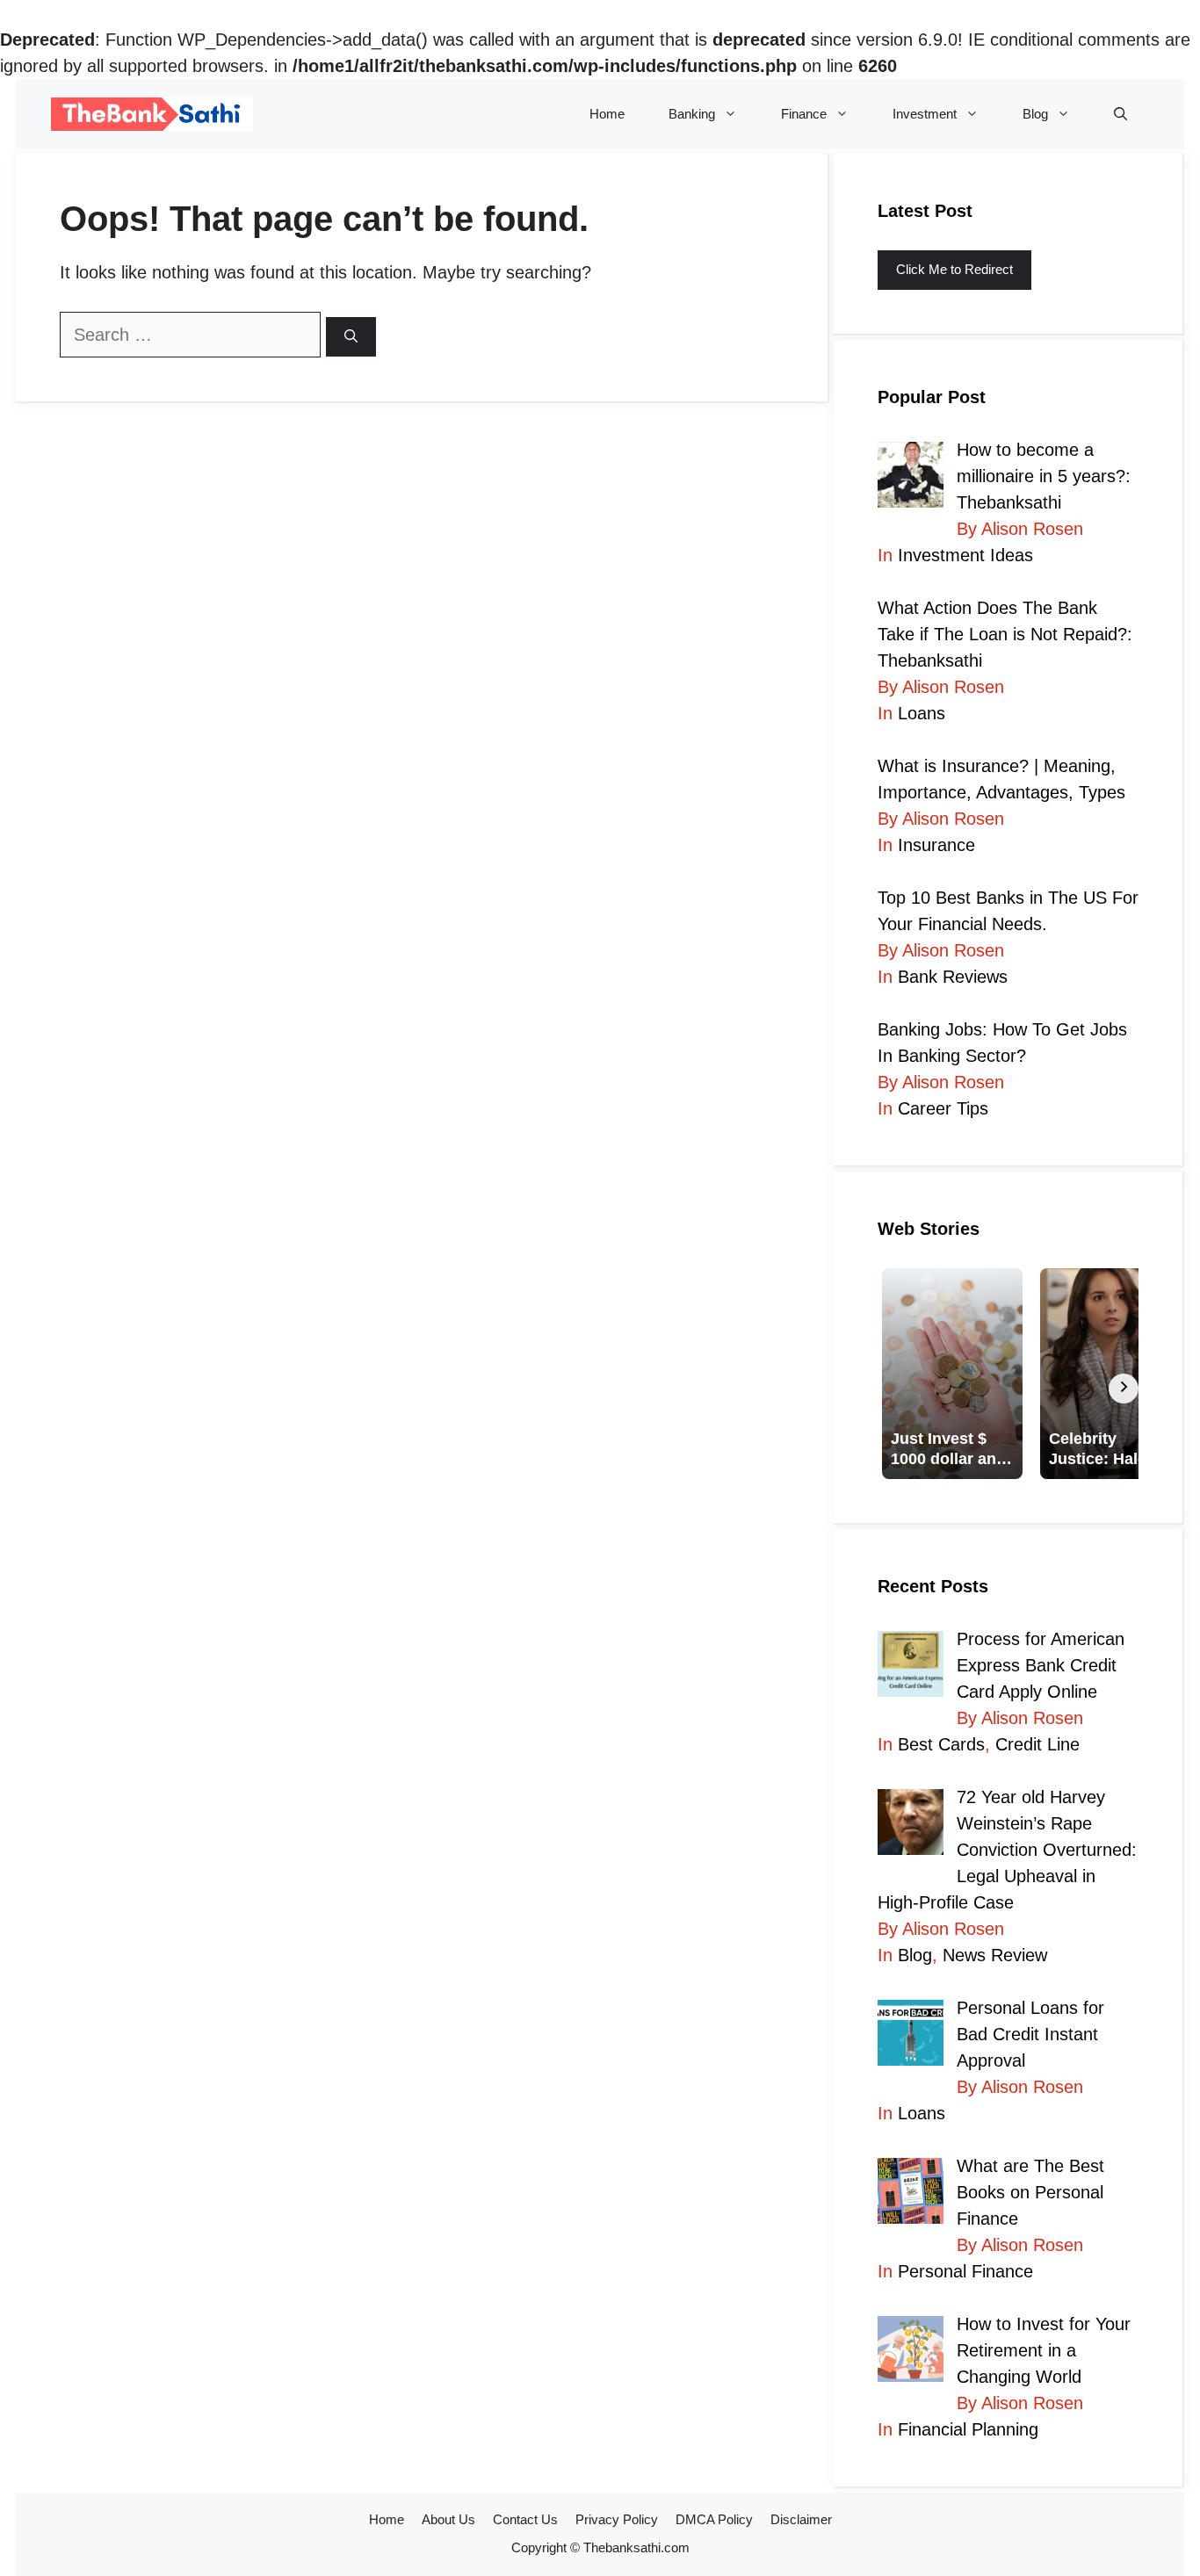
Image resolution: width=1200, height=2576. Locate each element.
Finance (804, 114)
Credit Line (1037, 1744)
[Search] (351, 337)
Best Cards (941, 1744)
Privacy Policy (617, 2519)
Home (607, 114)
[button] (1120, 114)
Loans (922, 713)
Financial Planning (968, 2429)
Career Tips (943, 1108)
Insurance (936, 845)
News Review (995, 1955)
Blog (1035, 114)
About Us (448, 2519)
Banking (692, 114)
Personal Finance (965, 2271)
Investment (925, 114)
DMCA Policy (714, 2519)
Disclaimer (801, 2519)
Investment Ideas (965, 555)
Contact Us (525, 2519)
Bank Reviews (953, 977)
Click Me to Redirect (954, 269)
